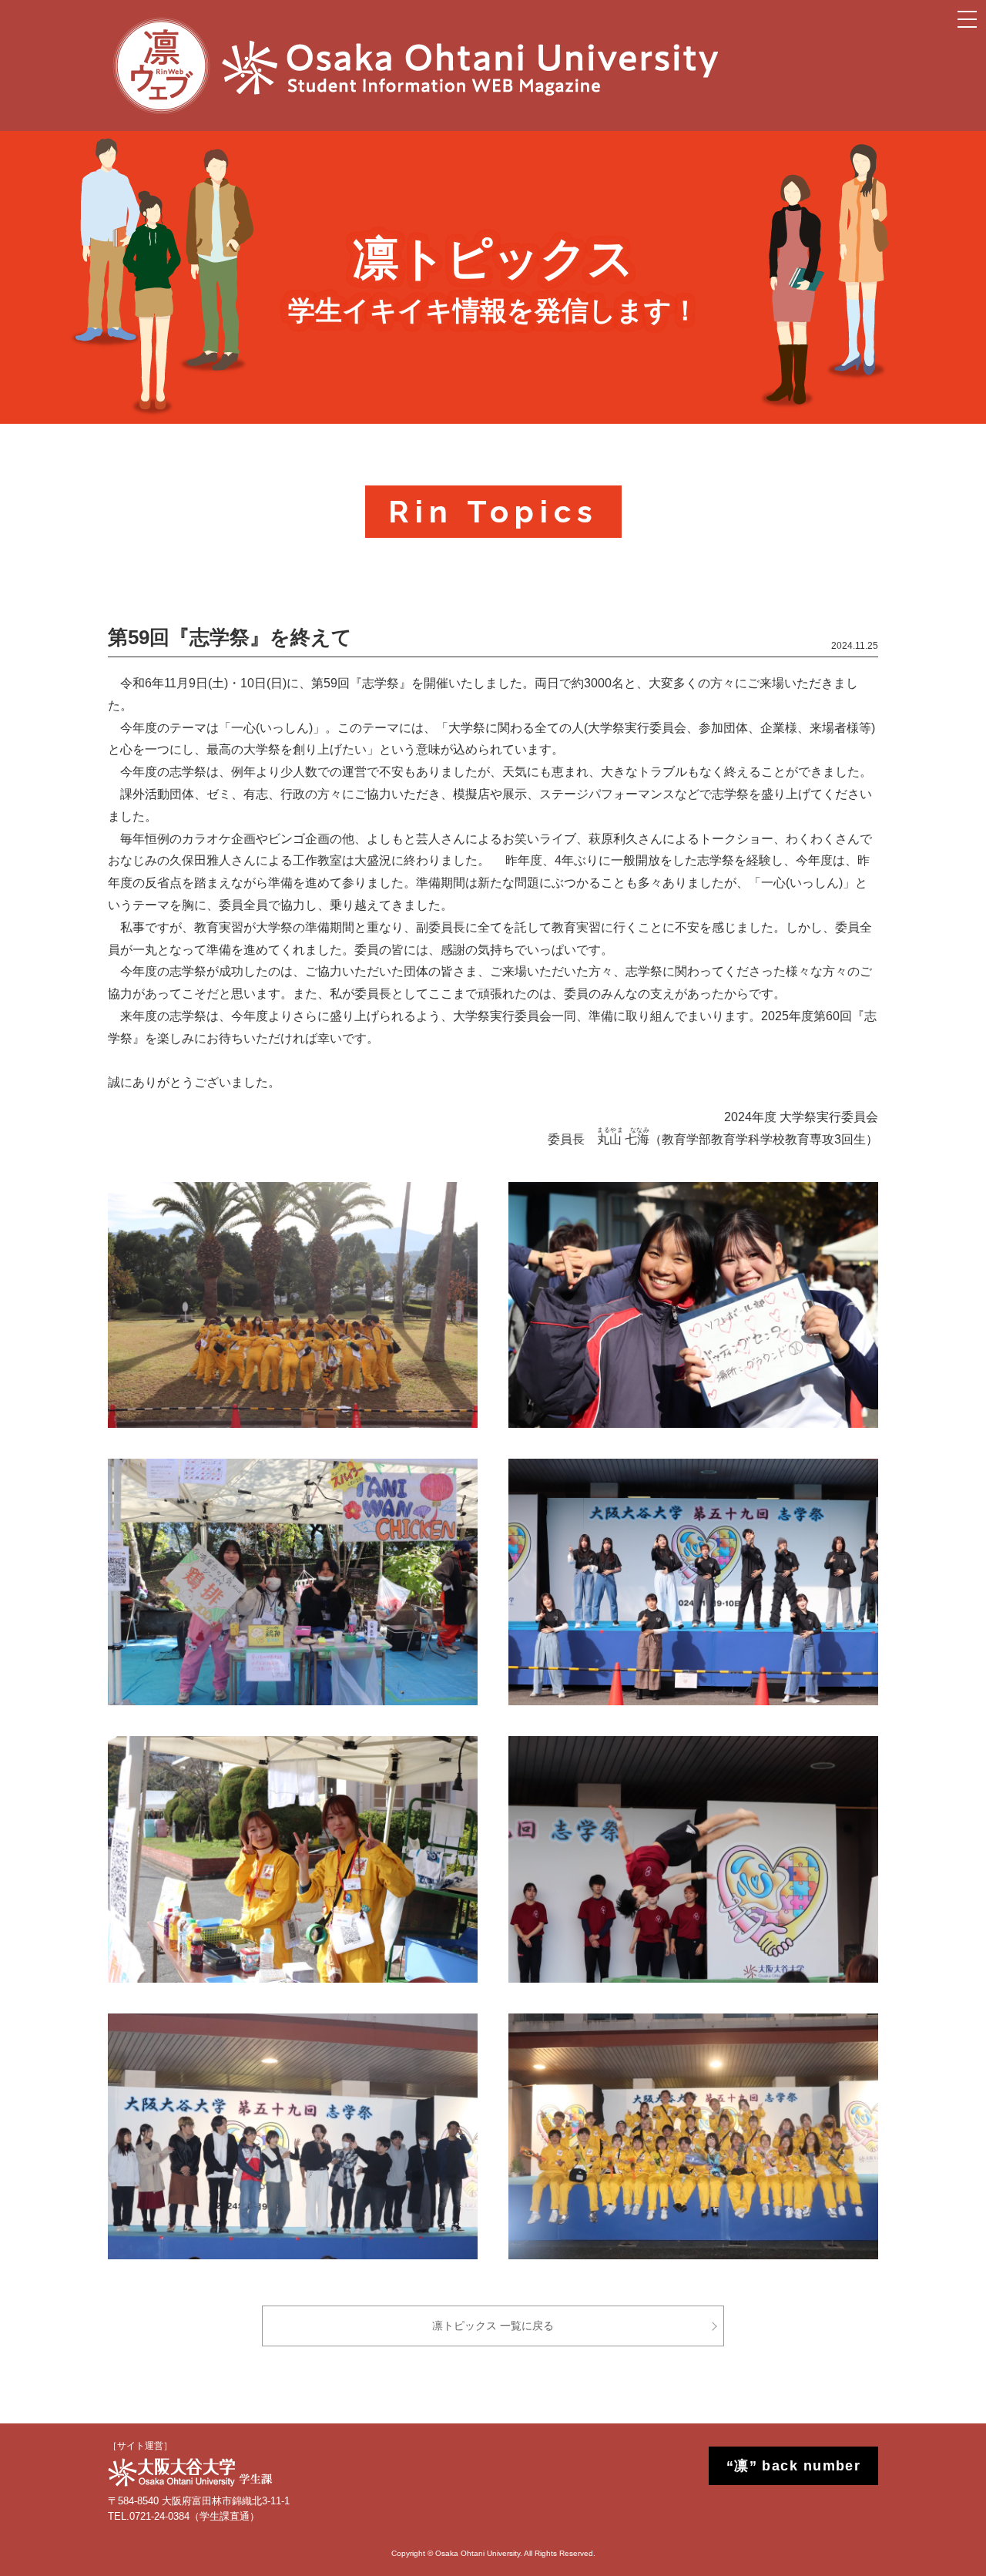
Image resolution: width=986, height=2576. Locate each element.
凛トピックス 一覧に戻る (493, 2326)
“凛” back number (794, 2466)
